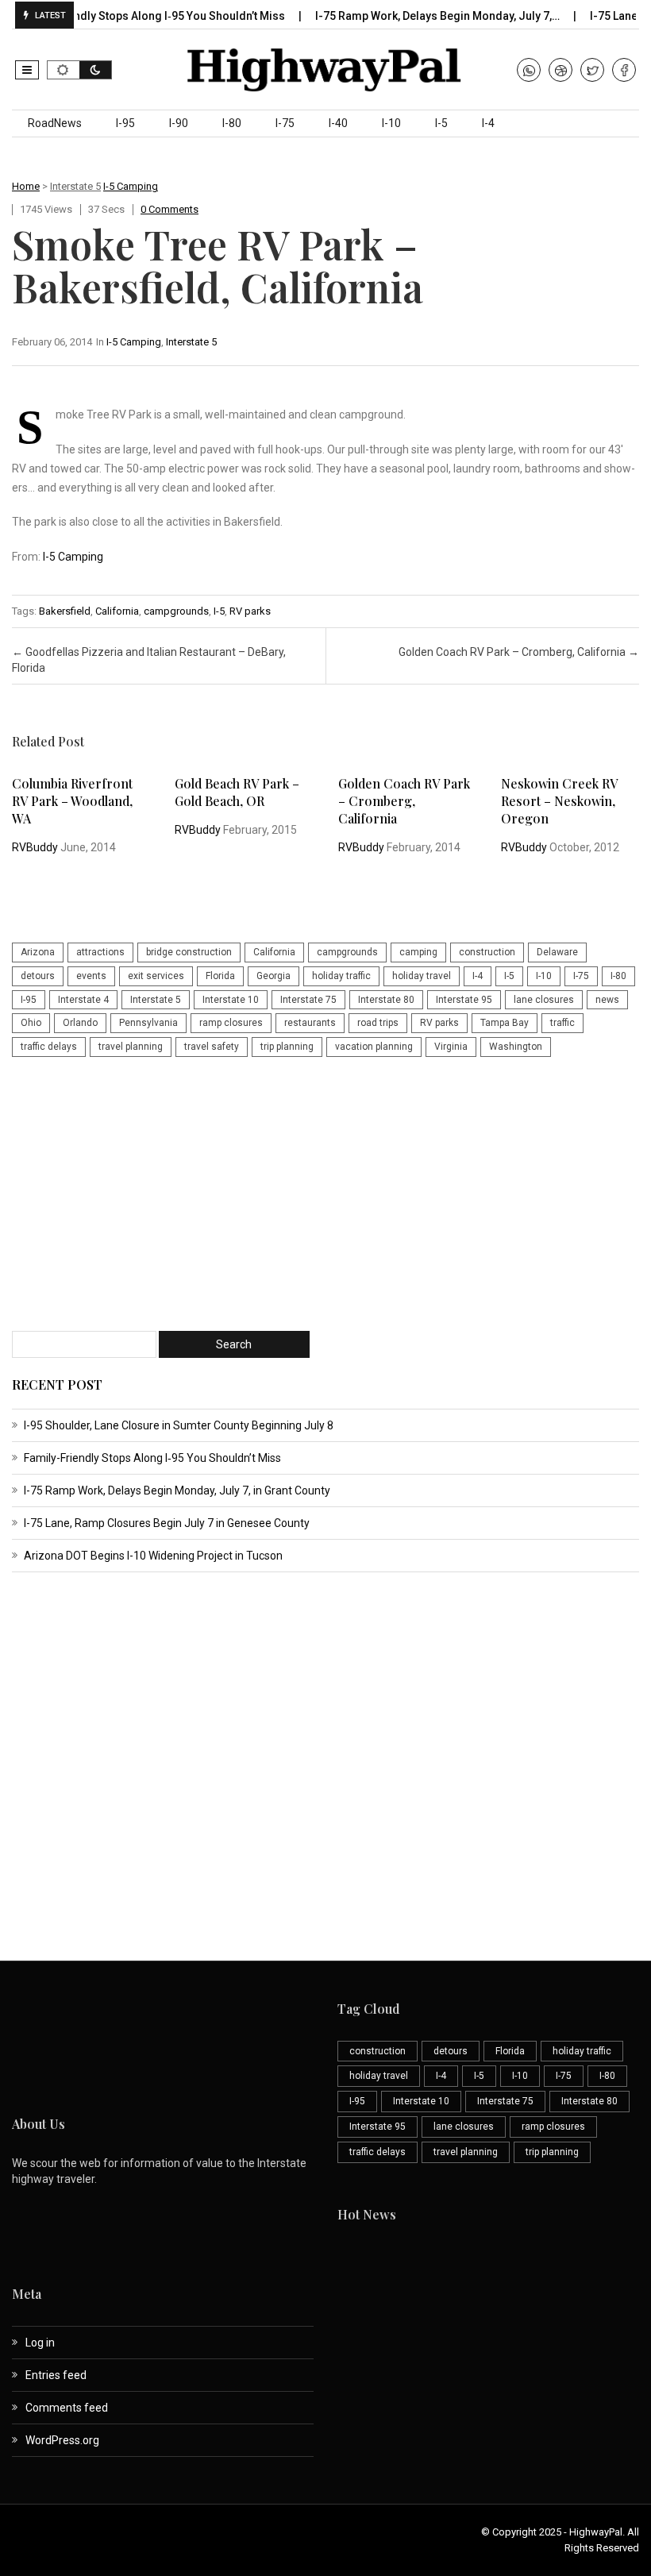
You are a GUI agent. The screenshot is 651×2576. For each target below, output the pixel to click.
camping (418, 952)
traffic (562, 1023)
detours (38, 976)
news (607, 1000)
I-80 (232, 123)
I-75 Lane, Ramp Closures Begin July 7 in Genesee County (167, 1523)
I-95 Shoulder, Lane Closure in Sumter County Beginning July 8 (179, 1425)
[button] (27, 70)
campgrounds (176, 611)
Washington (516, 1047)
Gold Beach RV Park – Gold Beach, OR (237, 792)
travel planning (131, 1047)
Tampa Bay (505, 1023)
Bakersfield (65, 611)
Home (26, 186)
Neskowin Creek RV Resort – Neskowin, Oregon (559, 801)
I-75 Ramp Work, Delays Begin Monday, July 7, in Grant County (177, 1490)
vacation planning (374, 1047)
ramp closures (231, 1023)
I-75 (285, 123)
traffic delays (49, 1047)
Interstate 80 (386, 1000)
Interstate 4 (83, 1000)
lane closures (544, 1000)
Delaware (557, 952)
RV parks (250, 611)
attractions (100, 952)
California (117, 611)
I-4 (488, 123)
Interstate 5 (75, 186)
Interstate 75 (308, 1000)
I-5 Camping (131, 186)
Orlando (80, 1023)
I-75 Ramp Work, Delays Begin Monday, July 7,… (416, 16)
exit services (156, 976)
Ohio (31, 1023)
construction (487, 952)
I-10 (391, 123)
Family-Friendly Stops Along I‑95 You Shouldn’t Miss (152, 1458)
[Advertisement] (325, 1196)
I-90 (179, 123)
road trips (378, 1023)
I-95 (125, 123)
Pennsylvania (148, 1023)
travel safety (212, 1047)
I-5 (441, 123)
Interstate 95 (464, 1000)
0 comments (169, 209)
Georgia (273, 976)
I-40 (338, 123)
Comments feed (67, 2408)
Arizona (38, 952)
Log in (40, 2343)
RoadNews (55, 123)
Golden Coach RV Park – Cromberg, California (519, 652)
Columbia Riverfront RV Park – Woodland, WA (72, 801)
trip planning (287, 1047)
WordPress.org (62, 2440)
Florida (220, 976)
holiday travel (422, 976)
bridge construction (189, 952)
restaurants (310, 1023)
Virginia (451, 1047)
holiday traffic (341, 976)
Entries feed (56, 2375)
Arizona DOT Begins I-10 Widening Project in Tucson (153, 1556)
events (91, 976)
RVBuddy (35, 847)
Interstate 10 (231, 1000)
